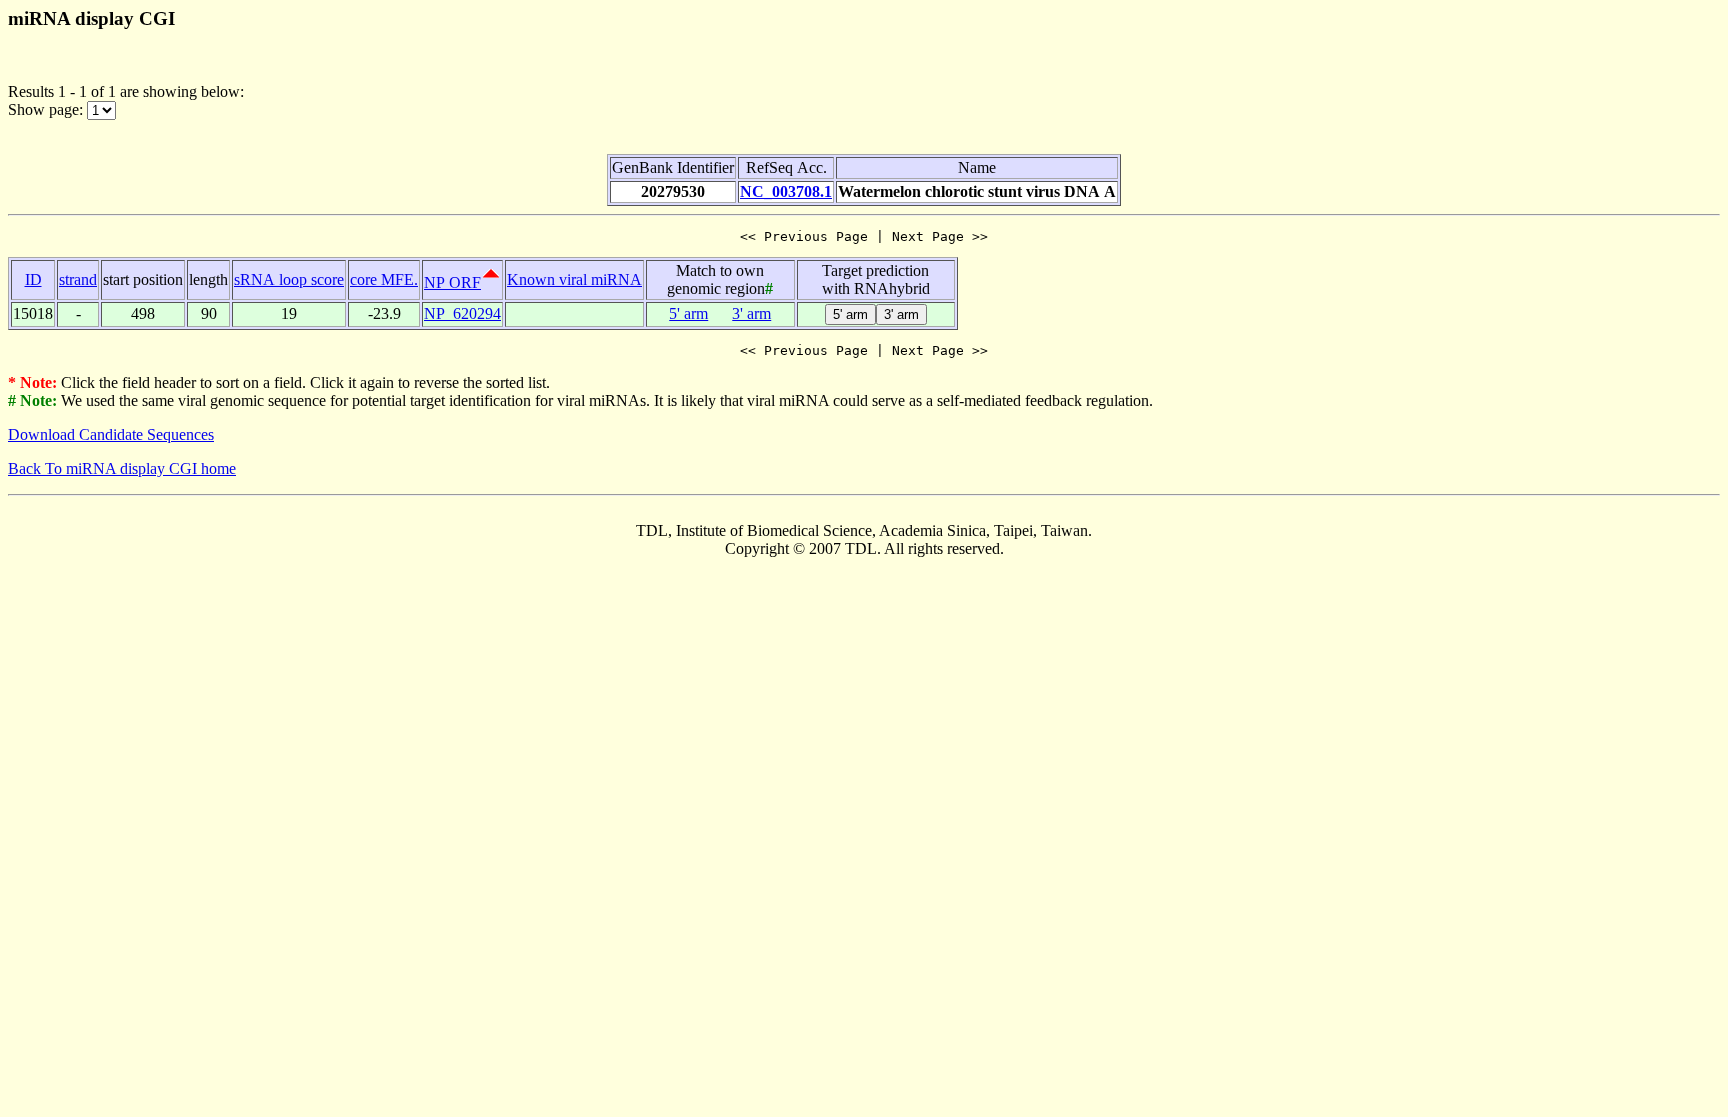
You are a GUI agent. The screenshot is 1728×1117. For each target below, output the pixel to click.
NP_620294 (462, 313)
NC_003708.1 (786, 191)
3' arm (751, 313)
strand (78, 279)
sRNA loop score (289, 279)
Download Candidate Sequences (111, 434)
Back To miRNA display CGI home (122, 468)
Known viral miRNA (574, 279)
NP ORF (452, 282)
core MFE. (384, 279)
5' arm (688, 313)
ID (33, 279)
